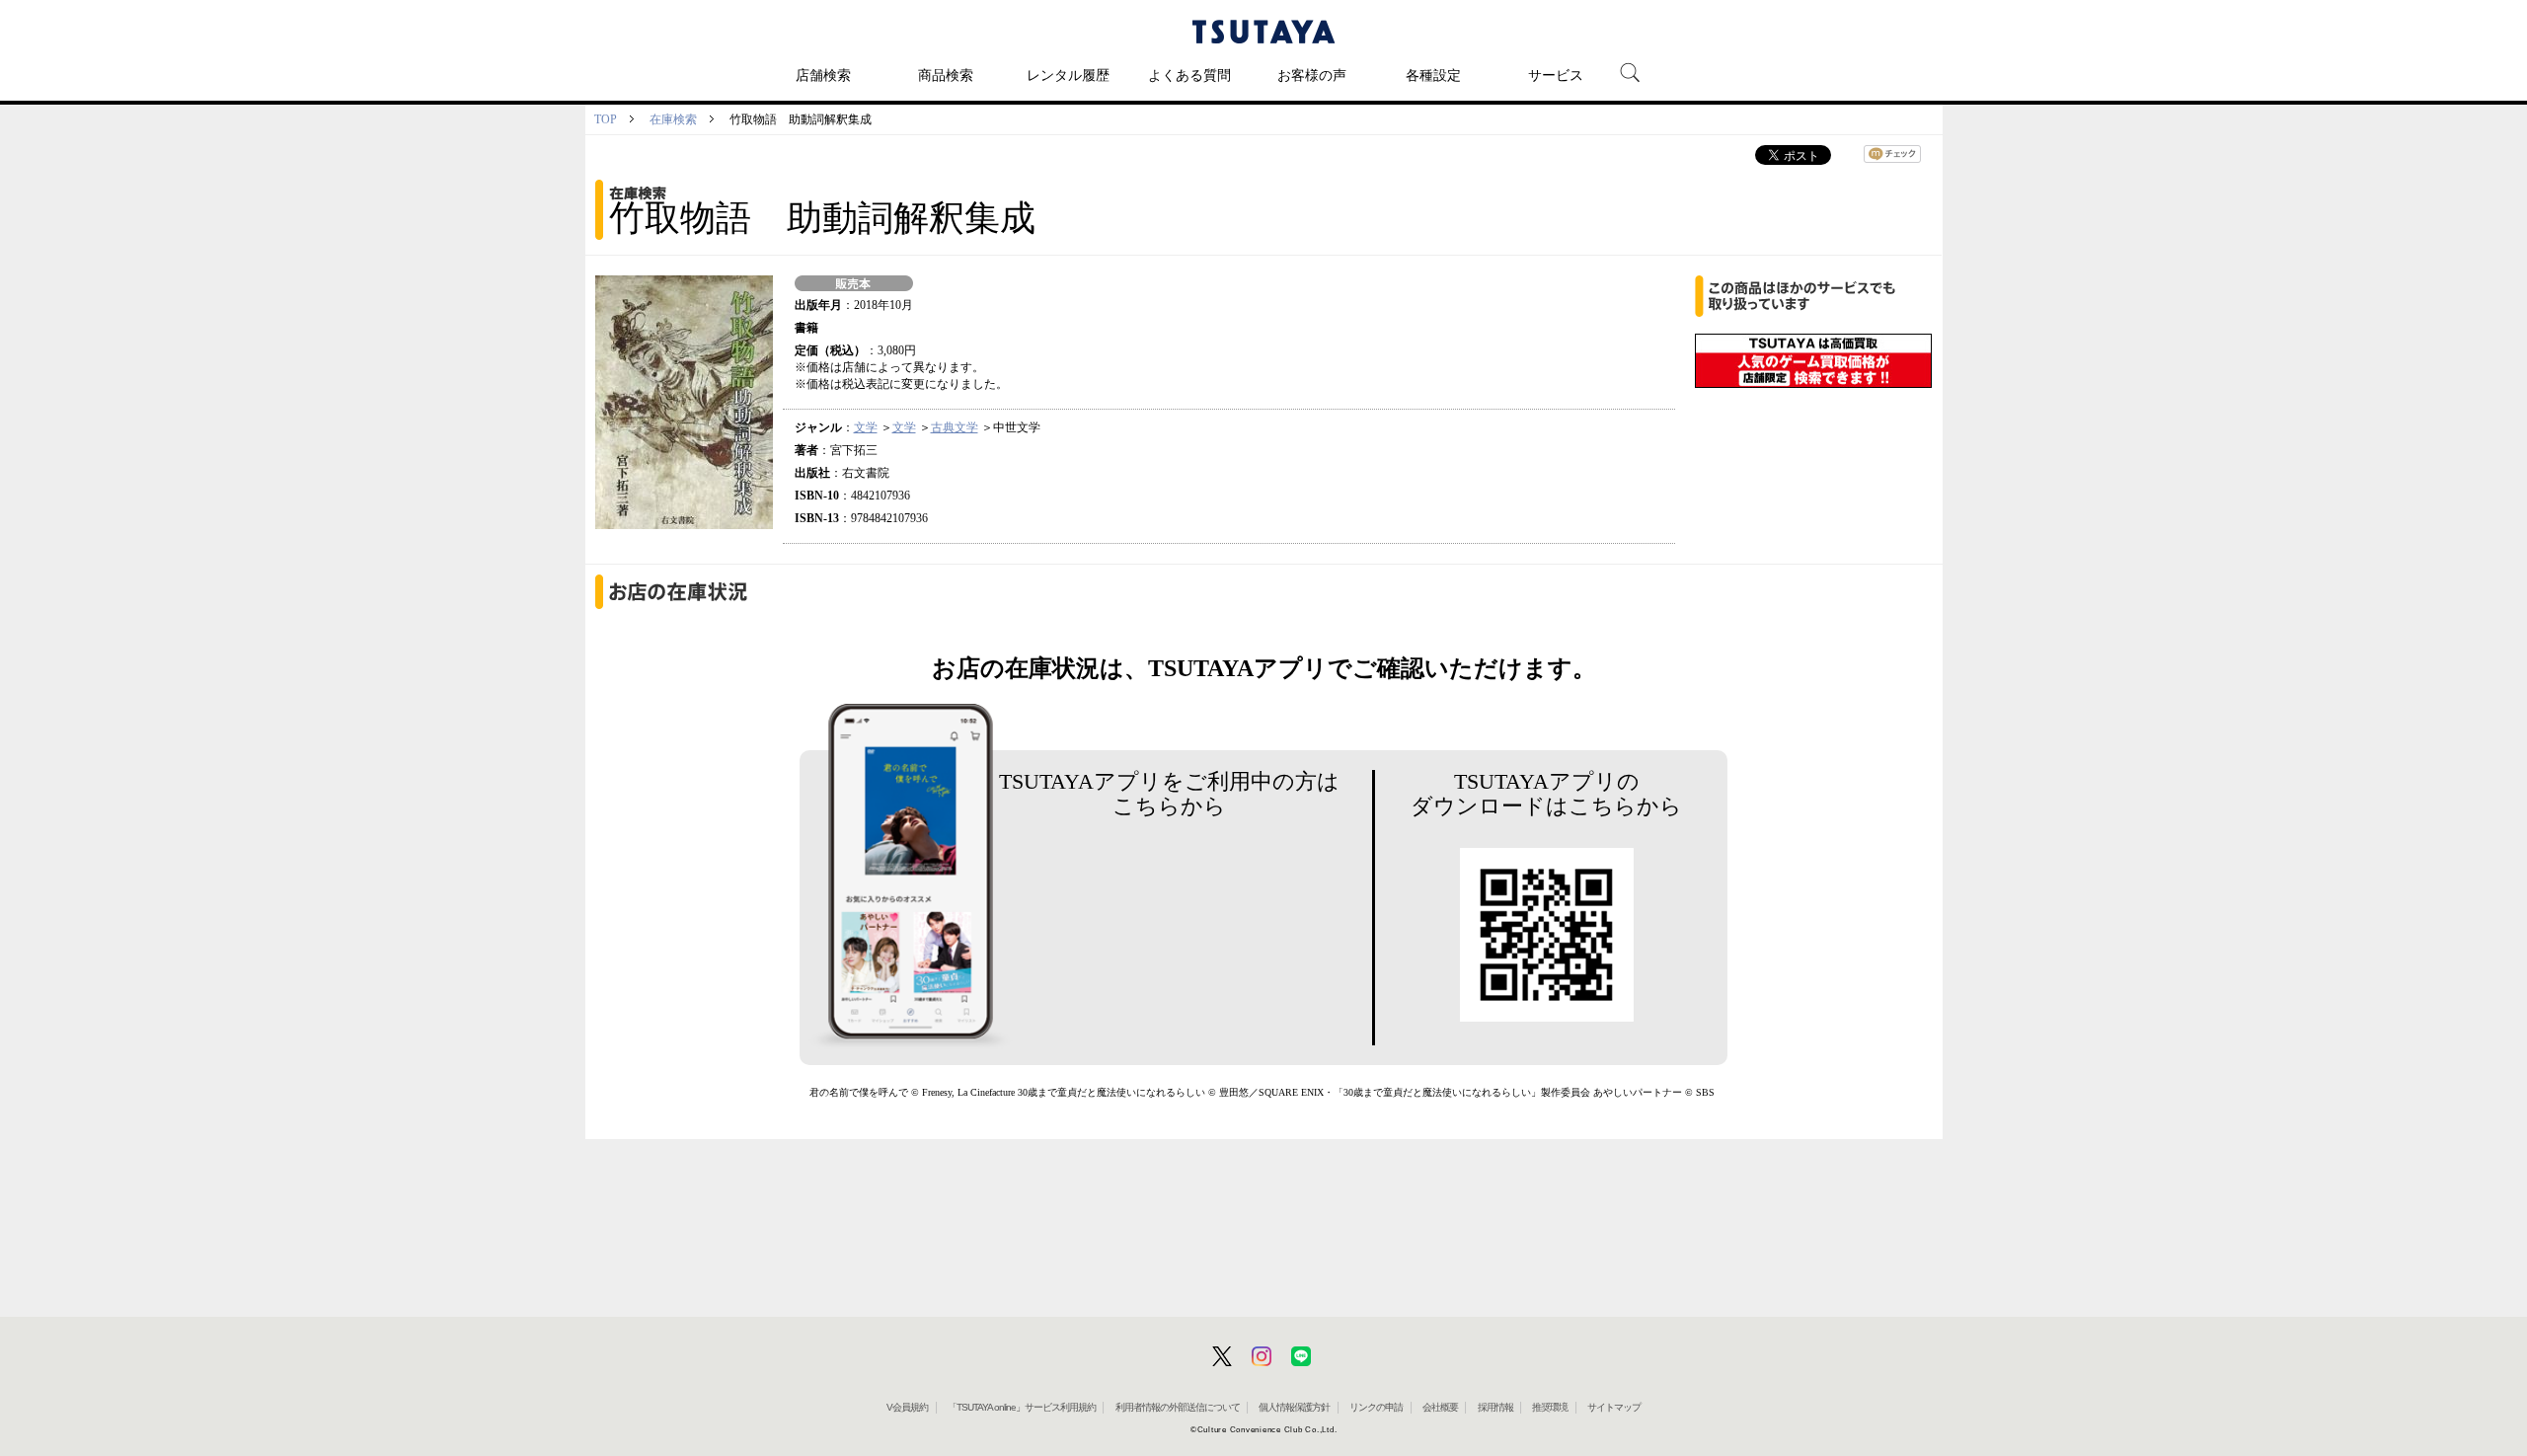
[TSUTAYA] (1263, 32)
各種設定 (1433, 75)
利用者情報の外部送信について (1178, 1407)
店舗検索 (823, 75)
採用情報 (1495, 1407)
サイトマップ (1614, 1407)
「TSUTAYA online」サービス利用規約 (1022, 1407)
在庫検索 (673, 119)
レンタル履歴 (1068, 75)
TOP (606, 119)
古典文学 (955, 427)
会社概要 (1440, 1407)
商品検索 (946, 75)
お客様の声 (1312, 75)
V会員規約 (907, 1407)
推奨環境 (1550, 1407)
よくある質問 (1189, 75)
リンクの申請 (1376, 1407)
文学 (866, 427)
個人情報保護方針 (1294, 1407)
